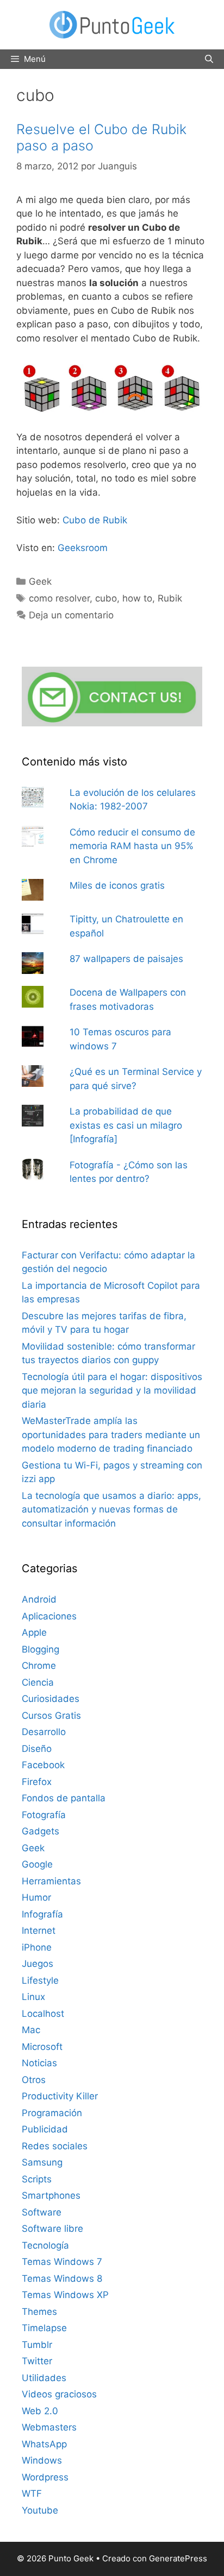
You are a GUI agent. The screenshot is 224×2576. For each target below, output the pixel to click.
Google (37, 1864)
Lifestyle (40, 1980)
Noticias (39, 2063)
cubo (106, 598)
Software (42, 2212)
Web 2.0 (40, 2411)
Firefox (37, 1782)
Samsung (42, 2162)
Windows (42, 2460)
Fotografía (44, 1815)
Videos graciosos (59, 2394)
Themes (39, 2312)
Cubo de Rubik (95, 520)
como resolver (59, 598)
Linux (33, 1997)
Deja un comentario (71, 615)
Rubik (170, 598)
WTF (32, 2493)
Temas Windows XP (65, 2295)
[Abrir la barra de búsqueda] (209, 59)
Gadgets (41, 1831)
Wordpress (45, 2477)
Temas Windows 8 (62, 2278)
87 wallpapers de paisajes (126, 959)
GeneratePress (178, 2558)
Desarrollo (44, 1732)
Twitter (37, 2361)
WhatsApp (44, 2444)
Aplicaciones (49, 1616)
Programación (52, 2113)
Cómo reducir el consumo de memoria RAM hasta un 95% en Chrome (132, 846)
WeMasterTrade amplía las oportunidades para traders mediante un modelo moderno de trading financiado (111, 1435)
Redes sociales (55, 2146)
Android (39, 1599)
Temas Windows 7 (62, 2262)
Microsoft (42, 2047)
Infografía (42, 1914)
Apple (34, 1632)
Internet (39, 1931)
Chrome (39, 1666)
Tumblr (37, 2345)
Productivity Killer (60, 2096)
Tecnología (45, 2245)
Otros (34, 2080)
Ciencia (38, 1682)
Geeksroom (83, 548)
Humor (36, 1897)
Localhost (43, 2014)
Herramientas (51, 1881)
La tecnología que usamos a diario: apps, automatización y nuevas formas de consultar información (111, 1509)
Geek (40, 581)
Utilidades (44, 2378)
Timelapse (44, 2328)
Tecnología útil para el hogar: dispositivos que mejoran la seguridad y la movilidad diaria (112, 1391)
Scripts (37, 2179)
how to (137, 598)
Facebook (43, 1765)
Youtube (40, 2510)
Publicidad (45, 2129)
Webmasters (49, 2427)
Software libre (52, 2229)
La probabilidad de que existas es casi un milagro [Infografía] (126, 1125)
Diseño (37, 1749)
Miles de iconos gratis (117, 885)
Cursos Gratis (51, 1716)
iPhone (37, 1947)
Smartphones (51, 2195)
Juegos (38, 1964)
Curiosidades (51, 1699)
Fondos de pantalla (64, 1798)
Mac (31, 2030)
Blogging (41, 1649)
